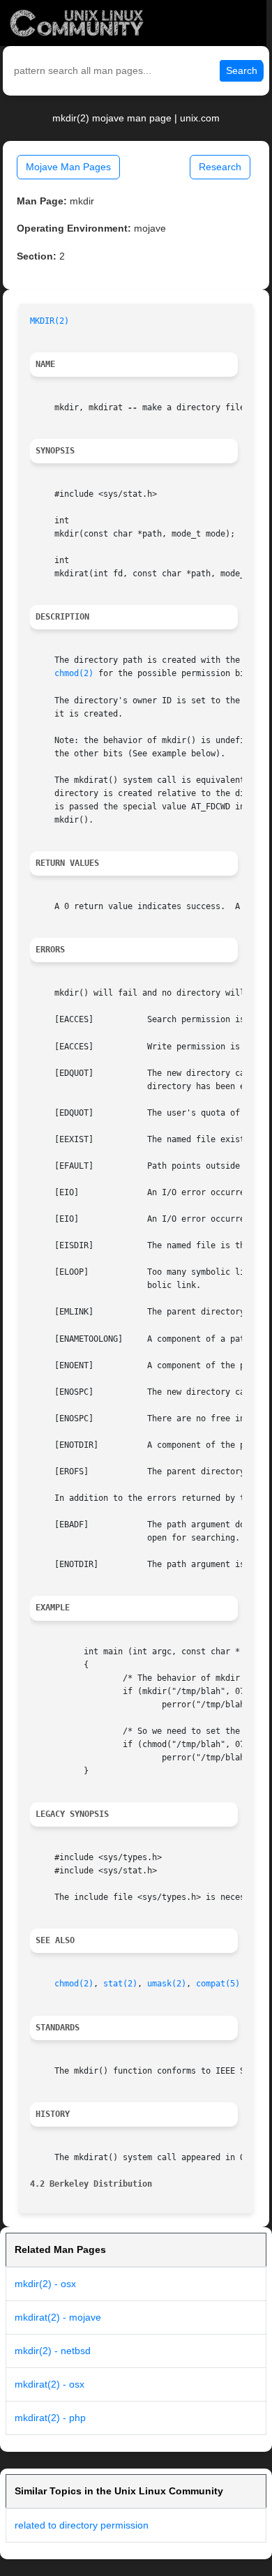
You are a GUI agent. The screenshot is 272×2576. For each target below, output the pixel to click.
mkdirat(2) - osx (50, 2384)
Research (220, 167)
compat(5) (218, 1984)
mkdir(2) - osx (45, 2284)
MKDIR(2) (50, 321)
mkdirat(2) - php (50, 2418)
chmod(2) (74, 673)
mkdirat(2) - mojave (58, 2317)
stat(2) (120, 1984)
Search (242, 70)
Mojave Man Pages (68, 167)
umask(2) (167, 1984)
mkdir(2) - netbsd (53, 2351)
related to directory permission (82, 2525)
